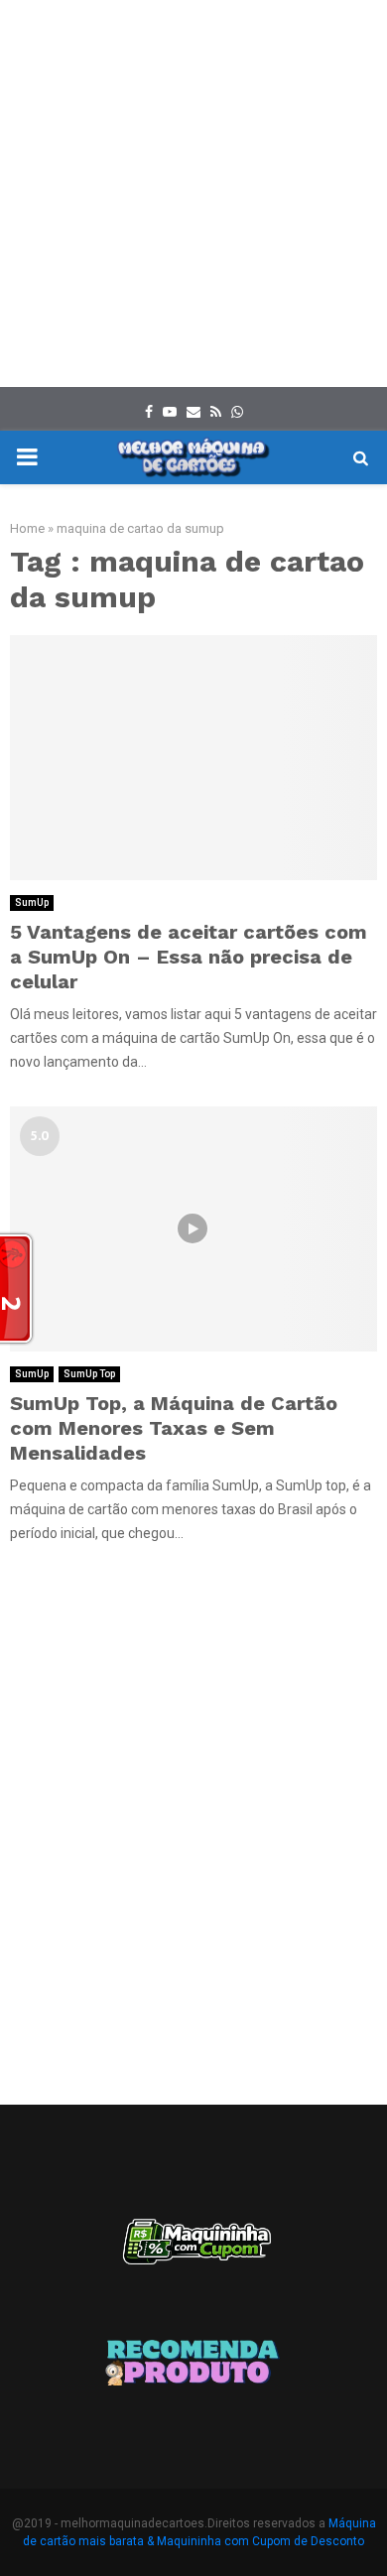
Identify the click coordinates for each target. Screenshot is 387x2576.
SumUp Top (89, 1374)
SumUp (32, 902)
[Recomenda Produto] (193, 2366)
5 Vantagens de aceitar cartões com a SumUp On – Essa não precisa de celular (189, 957)
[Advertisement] (193, 193)
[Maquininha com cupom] (193, 2251)
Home (27, 528)
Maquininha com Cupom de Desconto (260, 2541)
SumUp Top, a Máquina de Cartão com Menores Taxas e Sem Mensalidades (174, 1428)
